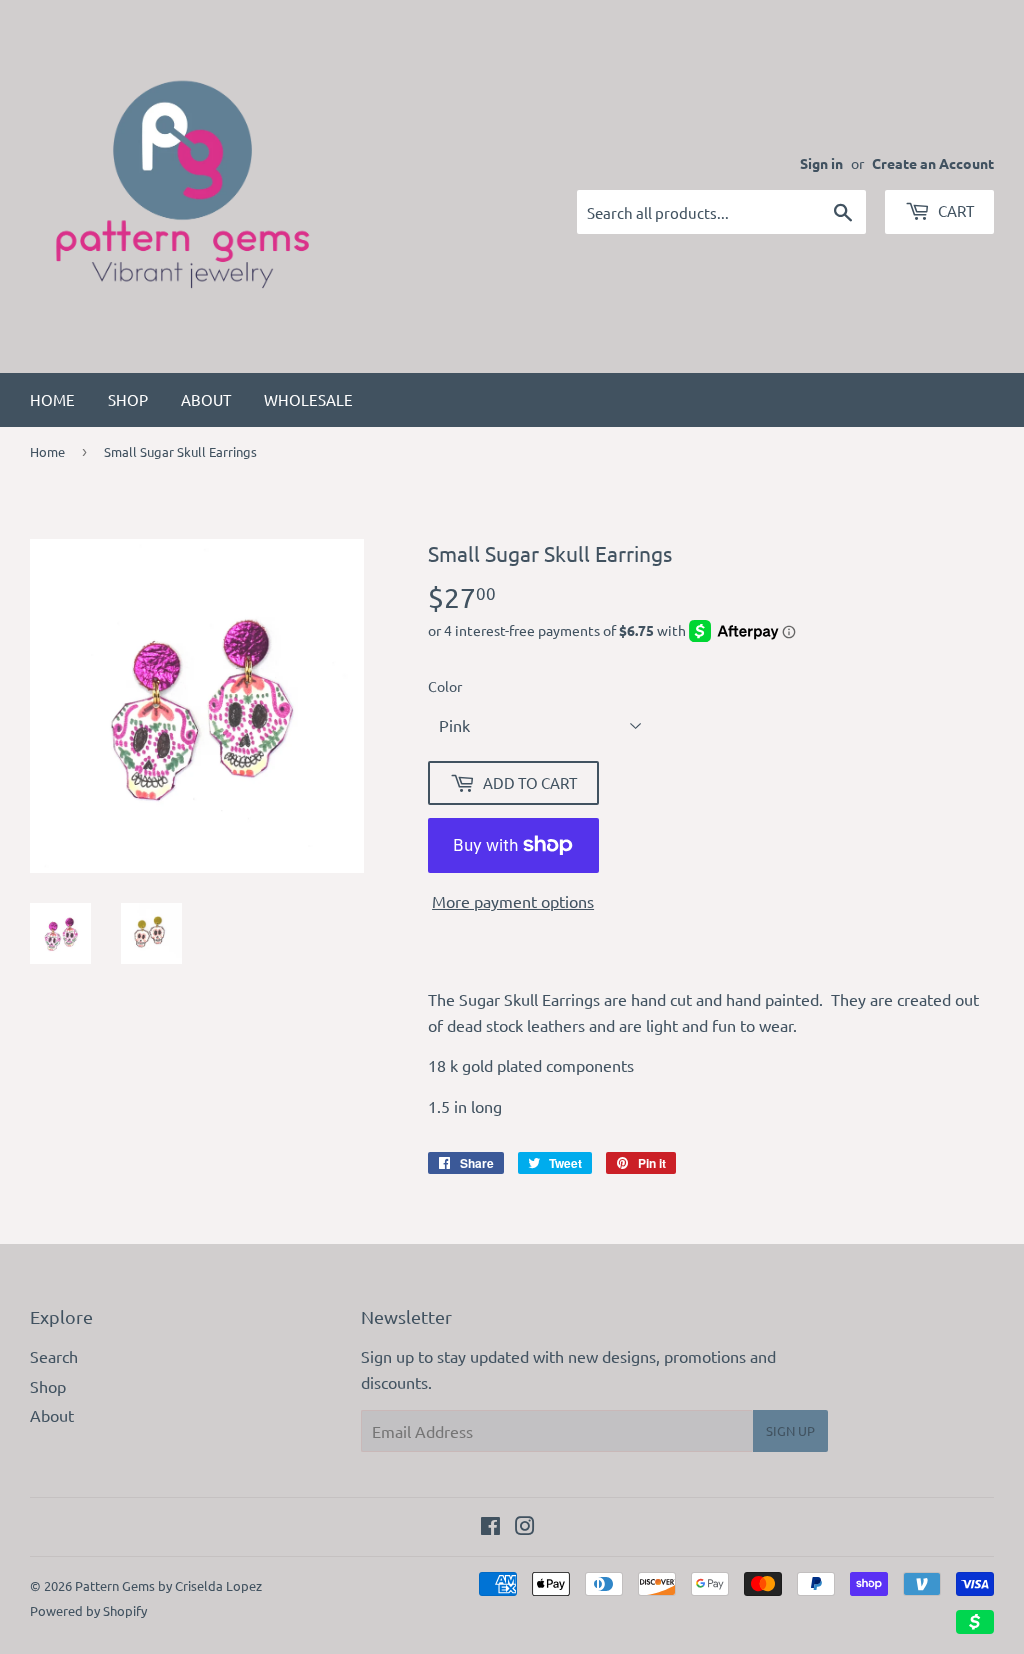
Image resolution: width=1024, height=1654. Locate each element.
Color (445, 686)
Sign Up (790, 1430)
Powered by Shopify (88, 1610)
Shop (128, 399)
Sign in (821, 163)
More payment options (513, 901)
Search (54, 1356)
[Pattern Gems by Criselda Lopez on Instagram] (525, 1527)
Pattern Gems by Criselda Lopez (168, 1585)
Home (52, 399)
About (206, 399)
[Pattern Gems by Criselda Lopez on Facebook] (490, 1527)
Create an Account (933, 163)
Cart (954, 210)
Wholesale (308, 399)
